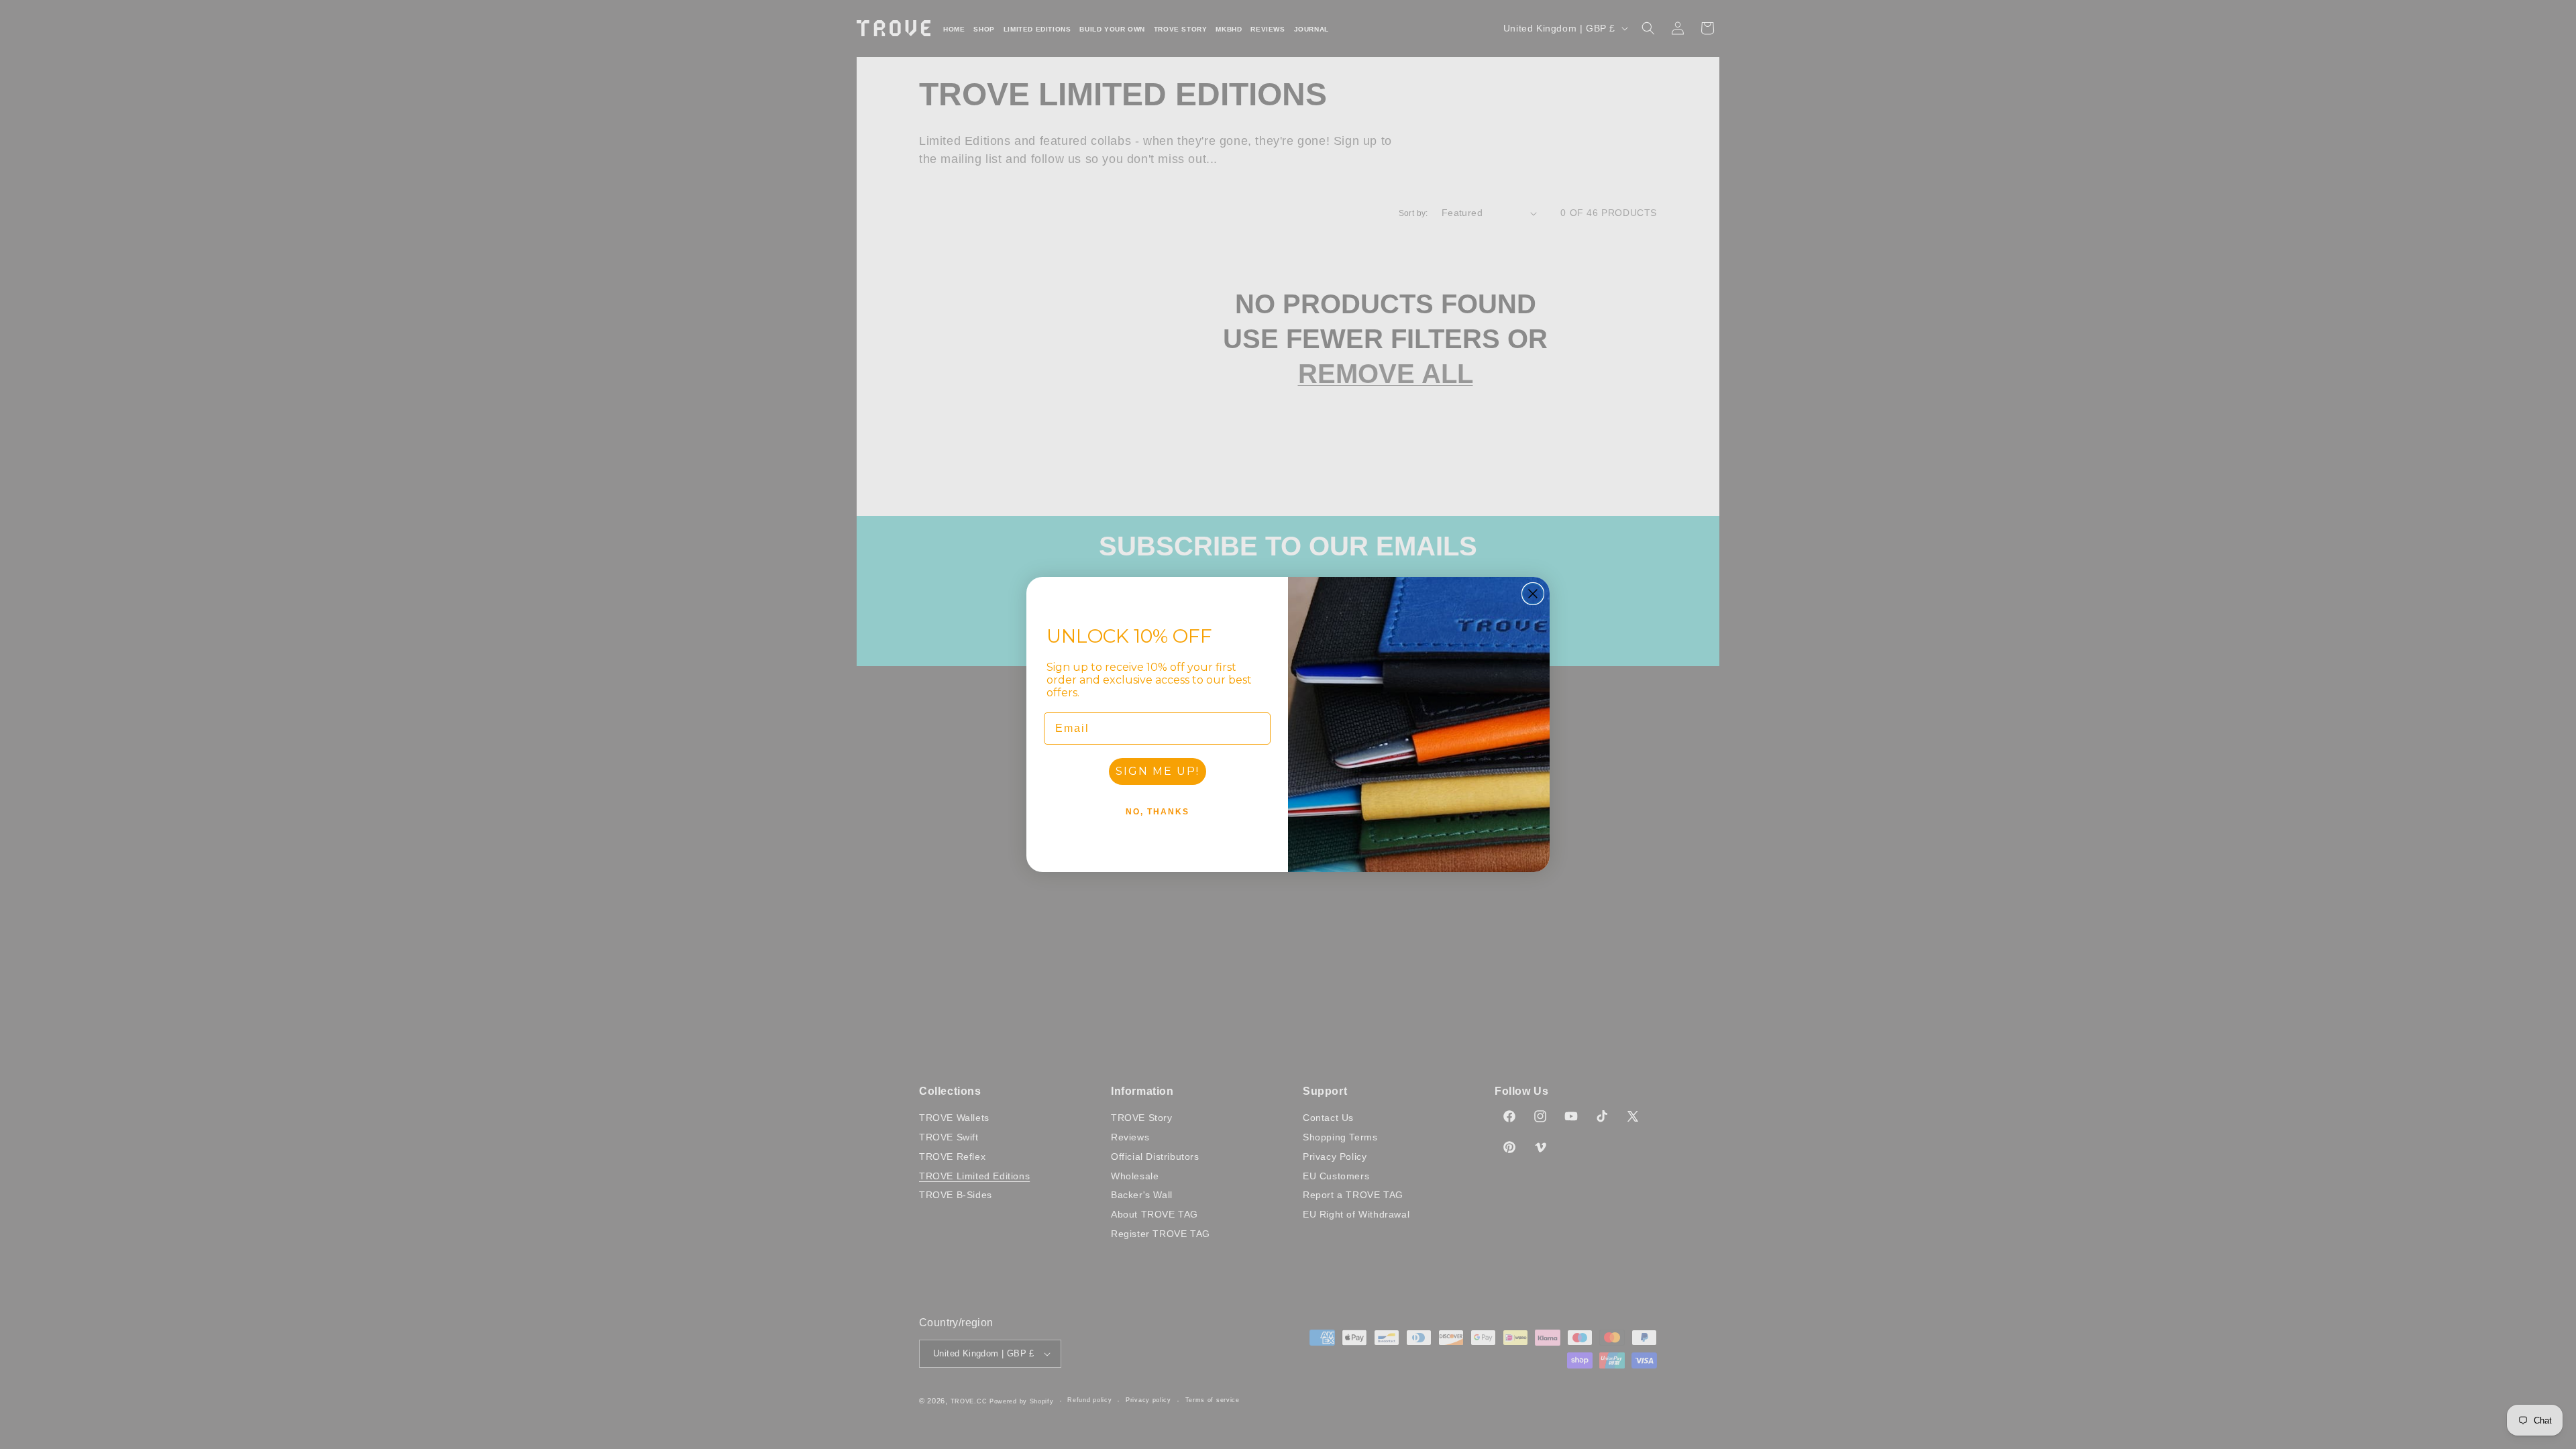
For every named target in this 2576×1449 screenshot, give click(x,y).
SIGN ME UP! (1158, 771)
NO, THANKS (1158, 812)
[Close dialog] (1533, 594)
